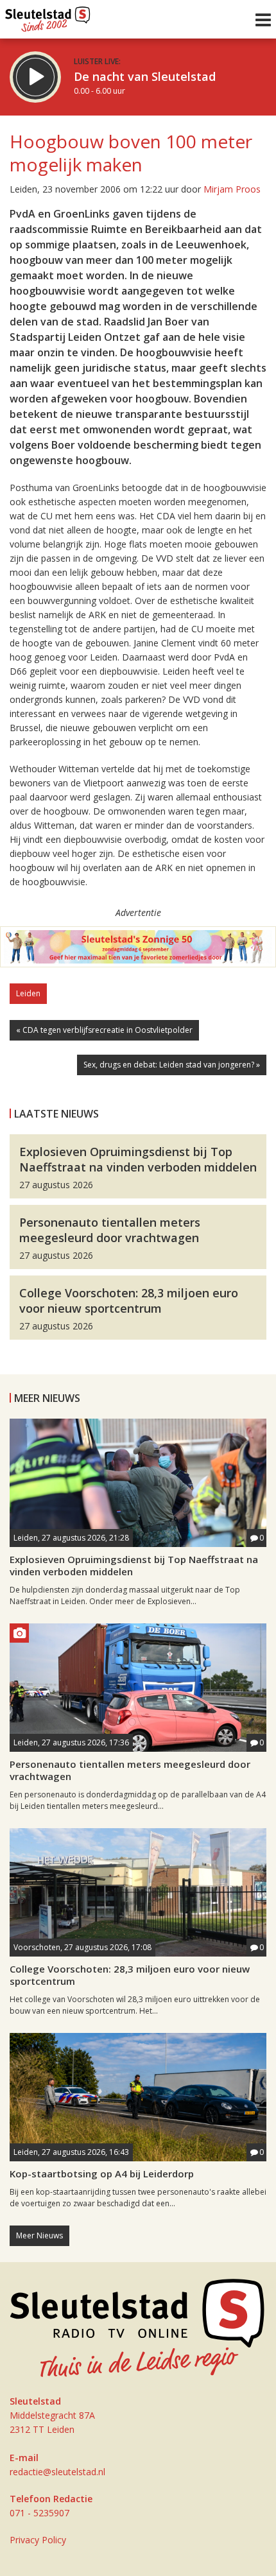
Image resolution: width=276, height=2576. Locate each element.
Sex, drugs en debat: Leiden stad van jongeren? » (172, 1065)
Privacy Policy (38, 2540)
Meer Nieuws (39, 2235)
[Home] (48, 16)
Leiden (28, 993)
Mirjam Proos (232, 189)
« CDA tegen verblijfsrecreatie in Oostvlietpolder (104, 1030)
